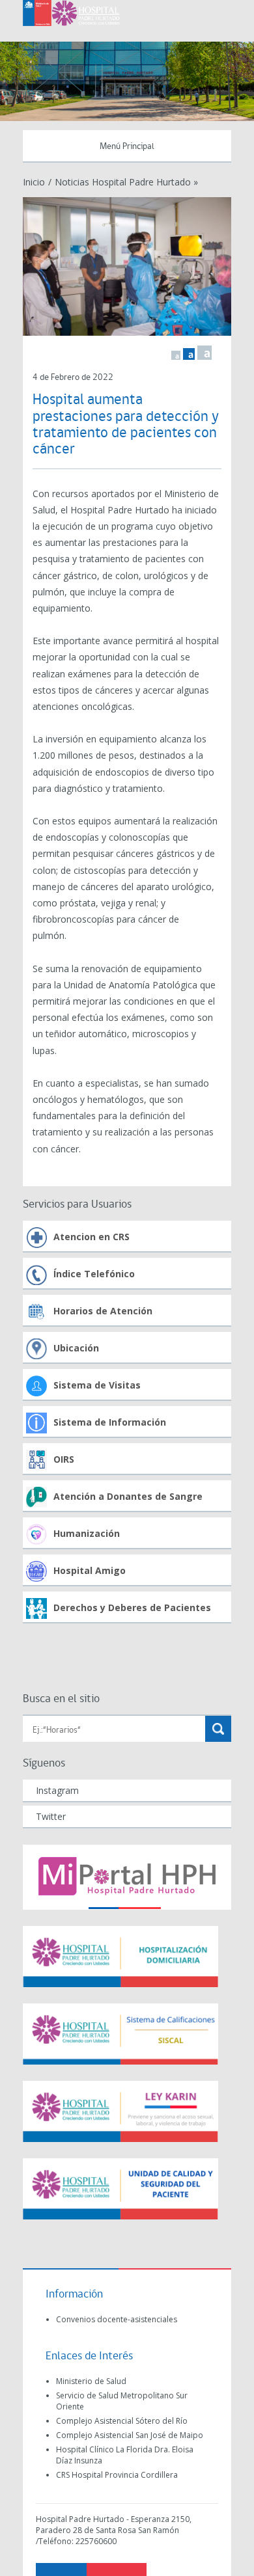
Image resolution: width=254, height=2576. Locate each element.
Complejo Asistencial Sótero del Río (122, 2421)
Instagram (57, 1790)
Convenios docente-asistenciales (117, 2319)
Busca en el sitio (61, 1699)
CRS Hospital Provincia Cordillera (117, 2475)
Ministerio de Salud (91, 2381)
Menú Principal (127, 147)
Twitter (51, 1816)
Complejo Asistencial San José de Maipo (130, 2435)
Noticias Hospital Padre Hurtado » (126, 182)
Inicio (34, 182)
